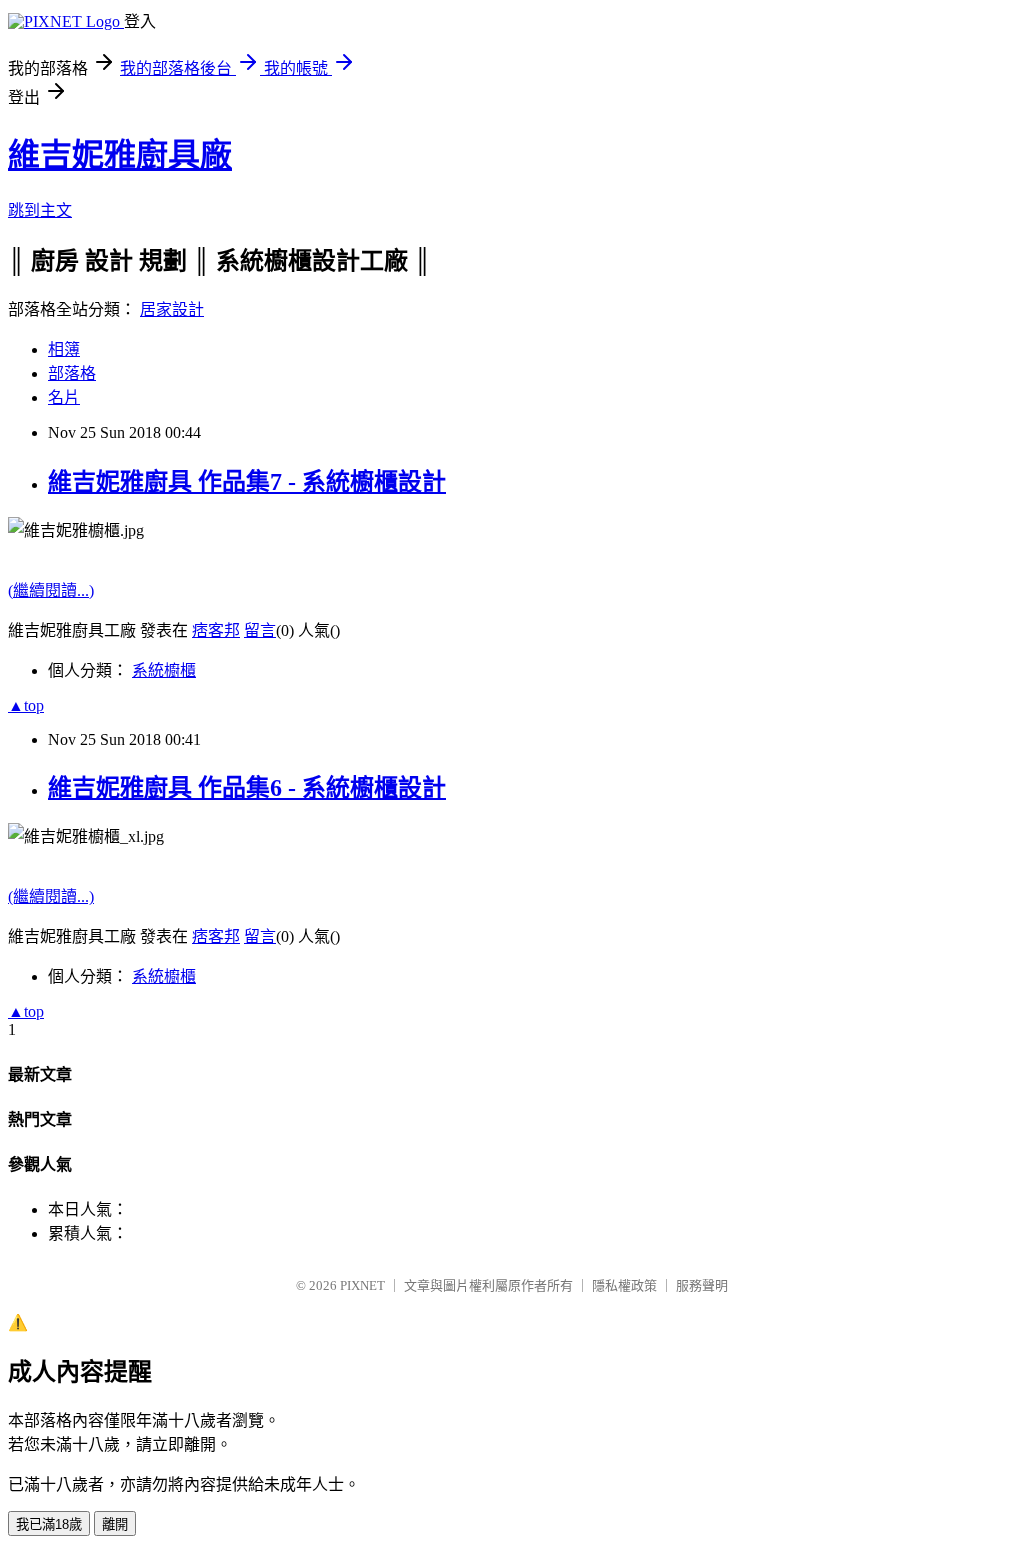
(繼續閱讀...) (51, 590)
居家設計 (172, 309)
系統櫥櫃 (164, 670)
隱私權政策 (624, 1285)
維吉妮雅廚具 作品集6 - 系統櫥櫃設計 (247, 788)
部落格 (72, 373)
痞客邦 (216, 630)
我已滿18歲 (49, 1524)
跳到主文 (40, 210)
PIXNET (362, 1285)
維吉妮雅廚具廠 (120, 155)
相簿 (64, 349)
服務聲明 (702, 1285)
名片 (64, 397)
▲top (26, 705)
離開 (115, 1524)
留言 (260, 630)
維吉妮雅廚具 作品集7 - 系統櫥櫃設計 (247, 482)
